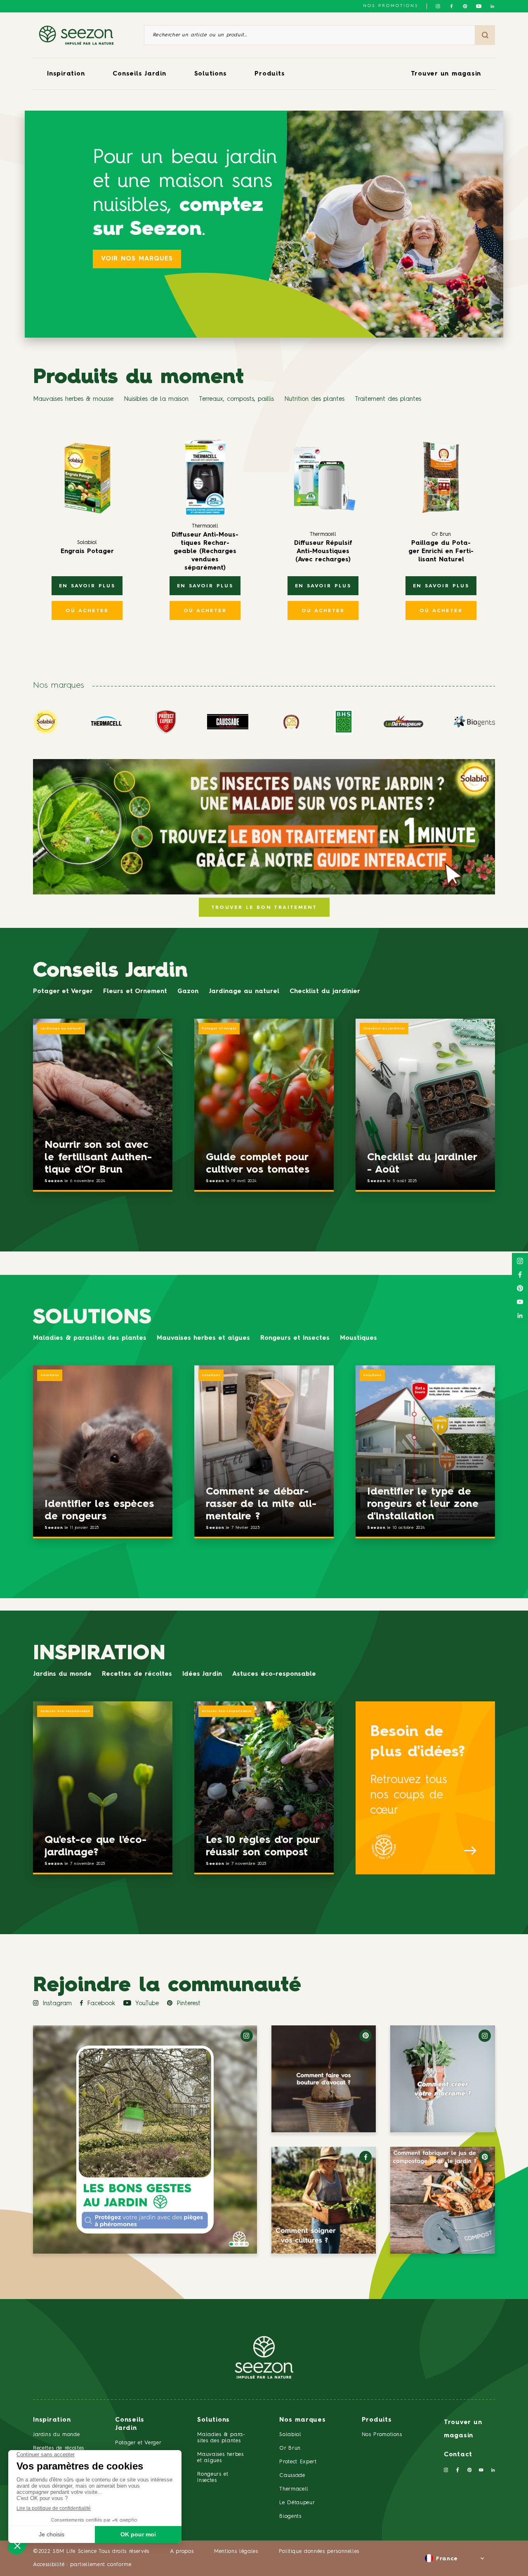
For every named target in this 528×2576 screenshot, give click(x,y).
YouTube (147, 2004)
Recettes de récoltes (137, 1674)
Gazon (188, 992)
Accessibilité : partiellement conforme (82, 2565)
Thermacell (294, 2489)
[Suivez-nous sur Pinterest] (465, 6)
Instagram (57, 2004)
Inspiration (66, 74)
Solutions (211, 74)
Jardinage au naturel (244, 992)
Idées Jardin (202, 1674)
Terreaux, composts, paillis (236, 399)
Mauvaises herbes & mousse (73, 399)
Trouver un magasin (446, 74)
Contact (458, 2455)
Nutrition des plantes (314, 399)
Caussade (292, 2475)
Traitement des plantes (388, 399)
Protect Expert (298, 2462)
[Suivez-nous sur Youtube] (479, 6)
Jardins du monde (62, 1674)
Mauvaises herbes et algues (203, 1338)
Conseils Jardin (139, 74)
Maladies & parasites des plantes (90, 1338)
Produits (270, 74)
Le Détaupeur (297, 2503)
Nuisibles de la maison (156, 399)
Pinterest (189, 2004)
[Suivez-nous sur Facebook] (451, 6)
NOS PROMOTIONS (391, 6)
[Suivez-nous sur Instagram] (438, 6)
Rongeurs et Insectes (295, 1338)
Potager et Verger (63, 992)
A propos (182, 2551)
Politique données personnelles (319, 2551)
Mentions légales (236, 2551)
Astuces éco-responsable (274, 1674)
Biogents (290, 2516)
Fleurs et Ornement (135, 992)
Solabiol (290, 2435)
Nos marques (302, 2420)
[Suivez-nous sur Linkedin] (492, 6)
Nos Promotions (382, 2435)
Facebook (101, 2004)
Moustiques (358, 1338)
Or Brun (290, 2448)
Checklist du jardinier (325, 992)
